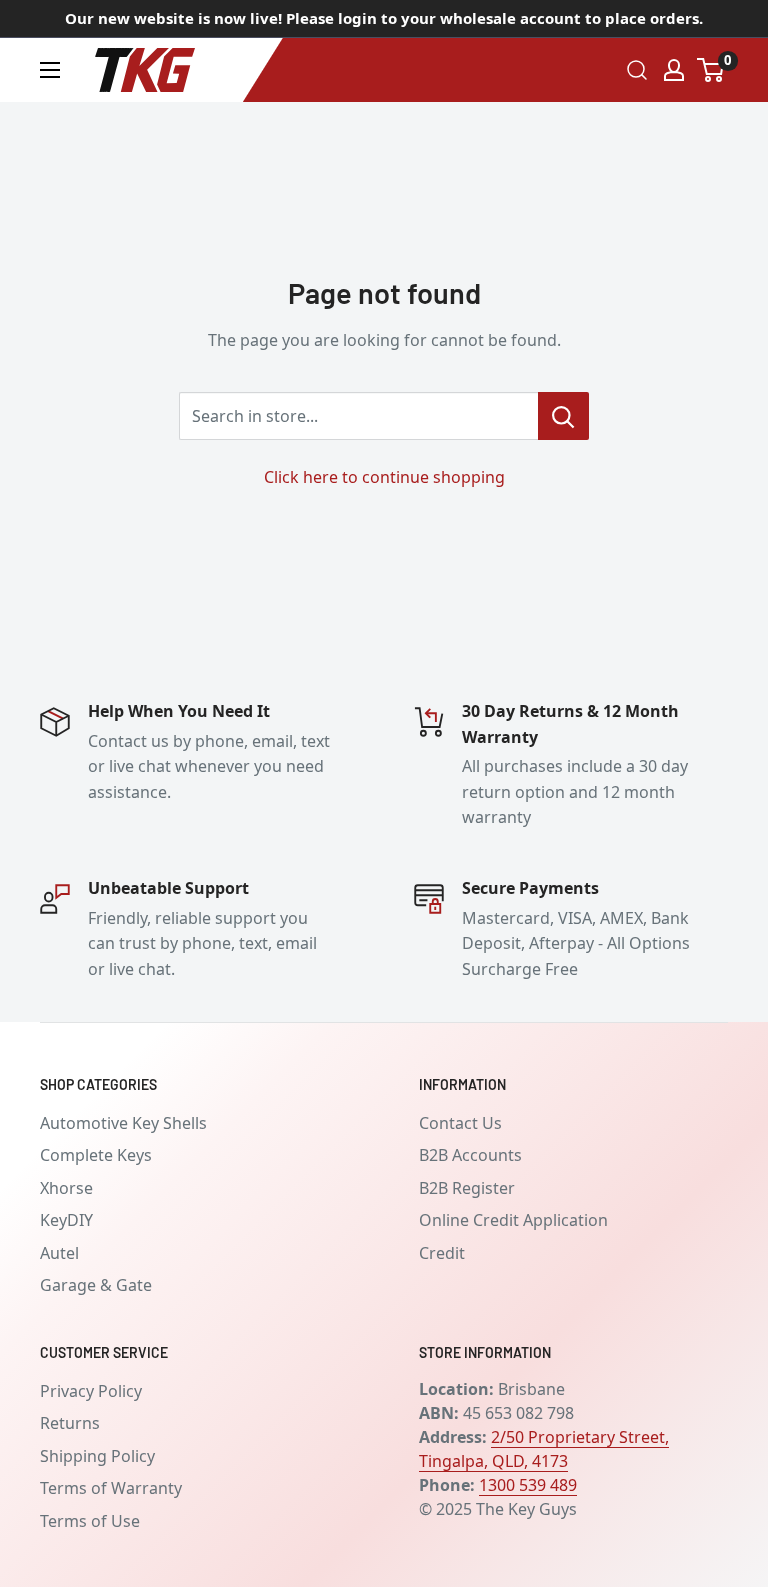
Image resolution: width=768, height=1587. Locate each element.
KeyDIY (66, 1220)
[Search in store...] (563, 416)
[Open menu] (50, 70)
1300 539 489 (528, 1485)
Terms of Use (90, 1521)
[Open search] (637, 70)
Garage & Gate (96, 1285)
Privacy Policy (91, 1391)
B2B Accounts (470, 1155)
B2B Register (467, 1188)
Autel (59, 1253)
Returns (70, 1423)
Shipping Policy (97, 1456)
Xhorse (66, 1188)
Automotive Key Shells (123, 1123)
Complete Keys (96, 1155)
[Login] (674, 70)
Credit (442, 1253)
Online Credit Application (513, 1220)
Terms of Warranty (111, 1488)
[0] (711, 70)
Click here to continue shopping (384, 477)
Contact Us (460, 1123)
